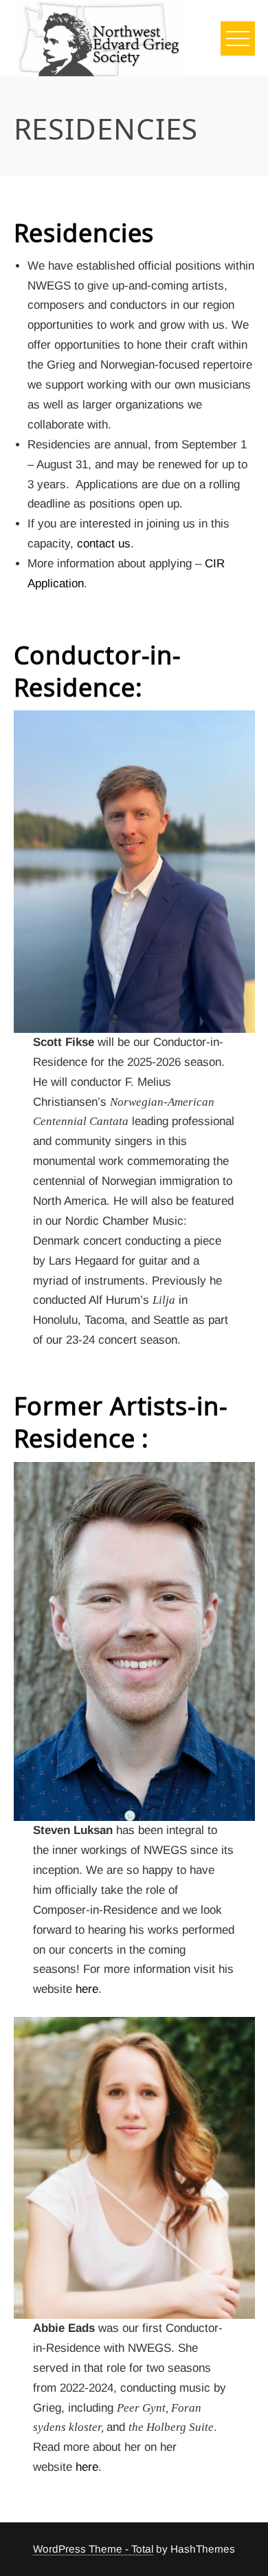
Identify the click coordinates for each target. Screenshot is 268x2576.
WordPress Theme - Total (93, 2549)
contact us (104, 544)
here (87, 1989)
